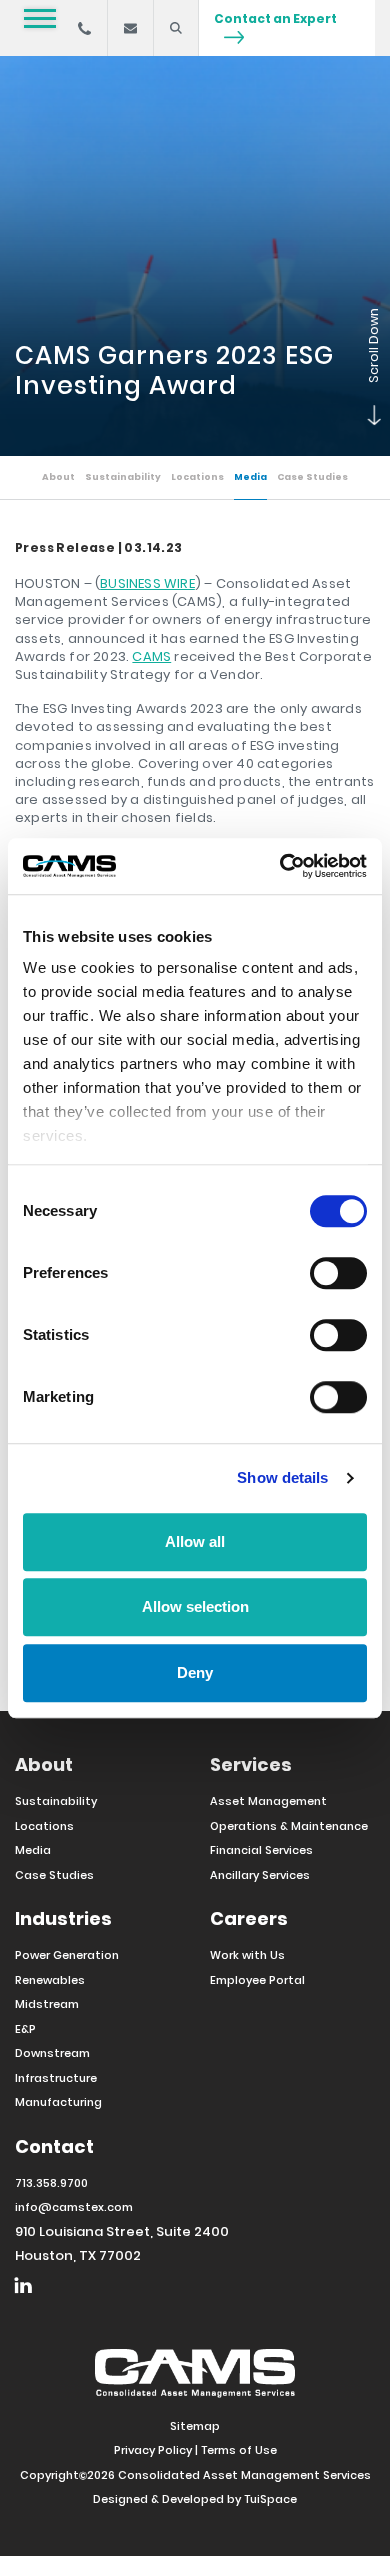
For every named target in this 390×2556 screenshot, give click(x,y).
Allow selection (195, 1606)
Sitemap (195, 2426)
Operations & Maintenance (289, 1826)
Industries (63, 1918)
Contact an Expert (275, 18)
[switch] (338, 1273)
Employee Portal (257, 1980)
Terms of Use (239, 2450)
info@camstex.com (74, 2207)
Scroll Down (365, 416)
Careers (249, 1918)
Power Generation (67, 1955)
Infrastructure (56, 2078)
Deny (195, 1672)
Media (250, 477)
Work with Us (247, 1955)
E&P (25, 2029)
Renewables (50, 1980)
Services (251, 1764)
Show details (282, 1477)
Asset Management (268, 1801)
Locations (197, 477)
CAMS (151, 656)
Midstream (47, 2004)
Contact (54, 2146)
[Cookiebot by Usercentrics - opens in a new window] (280, 866)
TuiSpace (270, 2499)
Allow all (195, 1541)
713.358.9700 (51, 2183)
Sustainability (123, 477)
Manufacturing (58, 2102)
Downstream (52, 2053)
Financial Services (261, 1850)
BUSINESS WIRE (147, 583)
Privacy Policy (153, 2450)
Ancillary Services (260, 1875)
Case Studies (312, 477)
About (58, 477)
